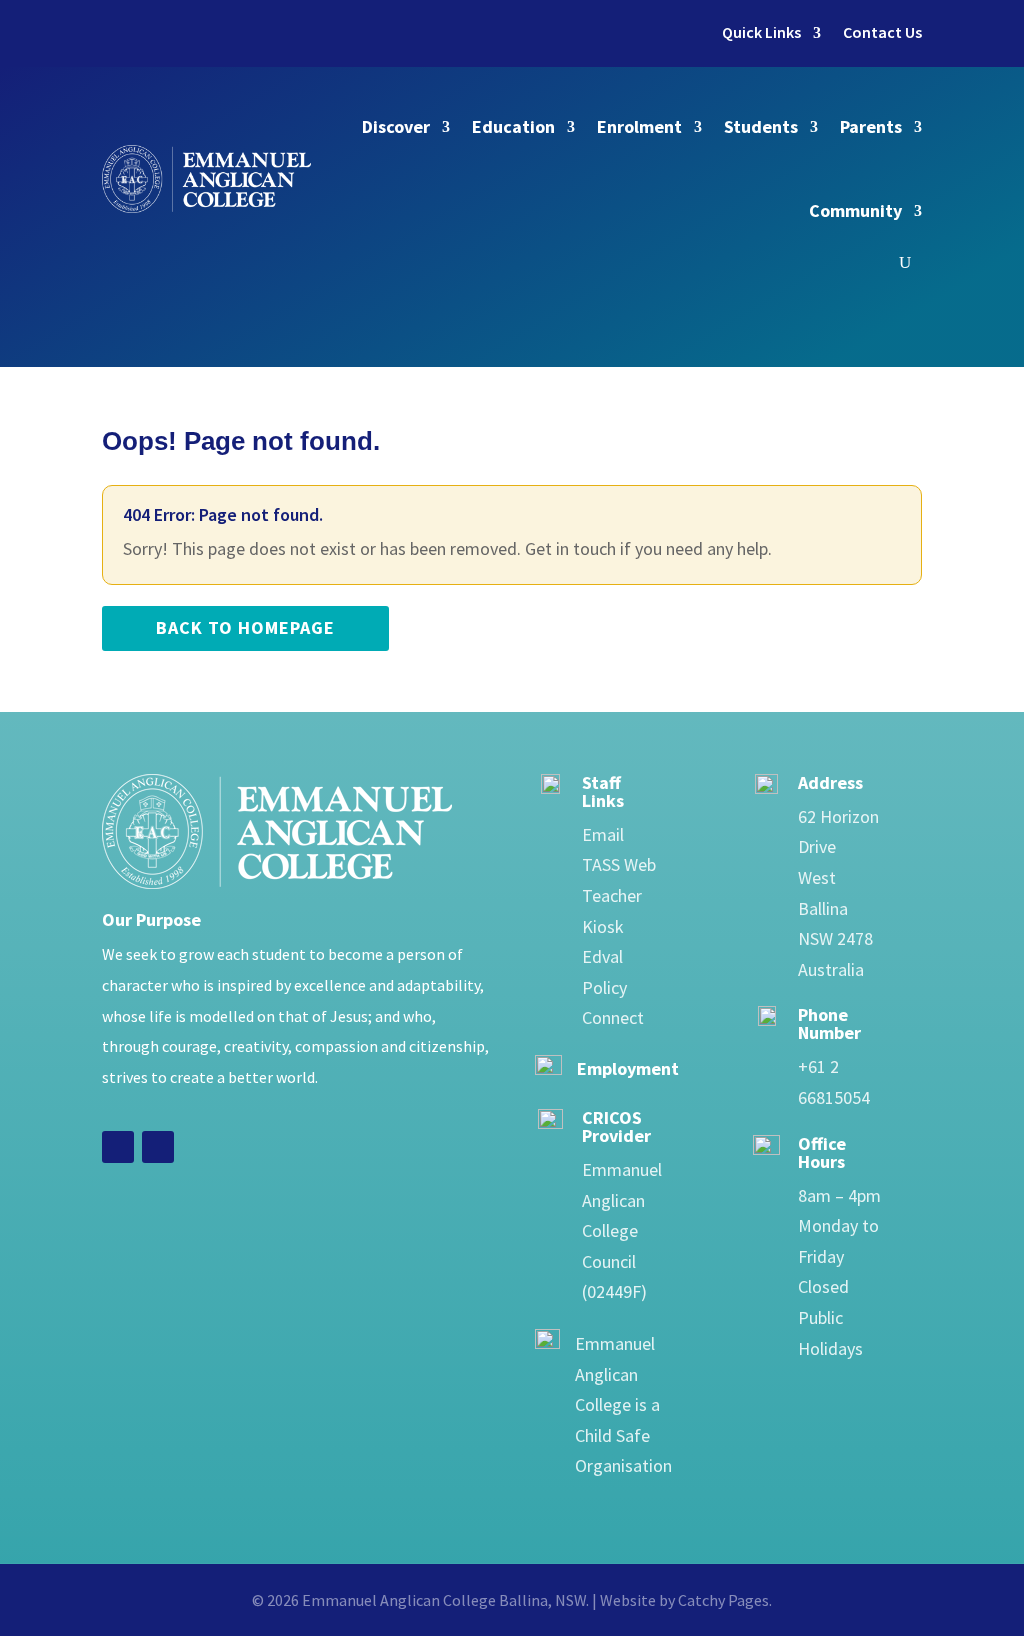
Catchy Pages (723, 1600)
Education (513, 126)
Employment (628, 1068)
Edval (602, 956)
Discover (396, 126)
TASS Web (619, 864)
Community (855, 210)
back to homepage (245, 627)
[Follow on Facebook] (118, 1147)
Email (603, 834)
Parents (871, 126)
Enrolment (639, 126)
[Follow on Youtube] (158, 1147)
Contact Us (882, 32)
